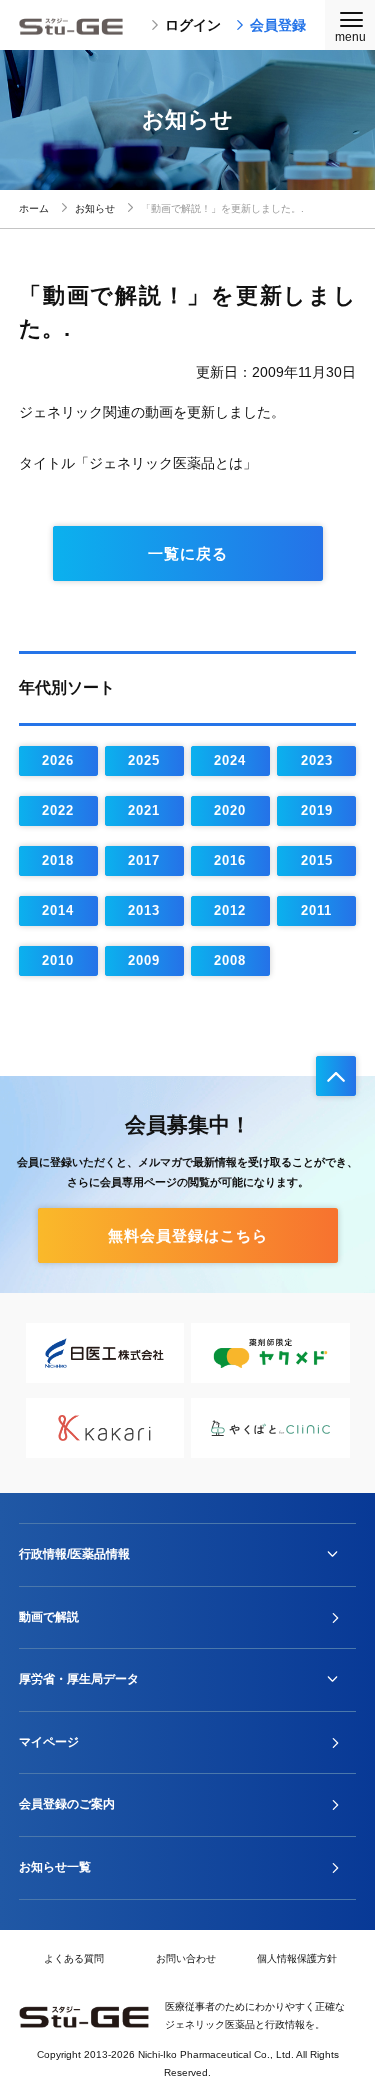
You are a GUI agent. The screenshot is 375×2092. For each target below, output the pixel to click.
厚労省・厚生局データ (79, 1679)
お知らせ (95, 208)
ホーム (34, 208)
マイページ (49, 1742)
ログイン (193, 25)
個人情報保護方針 (297, 1958)
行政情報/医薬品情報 (74, 1554)
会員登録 (278, 25)
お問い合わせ (186, 1958)
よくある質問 (74, 1958)
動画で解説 (49, 1617)
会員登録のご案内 (67, 1804)
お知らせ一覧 (55, 1867)
